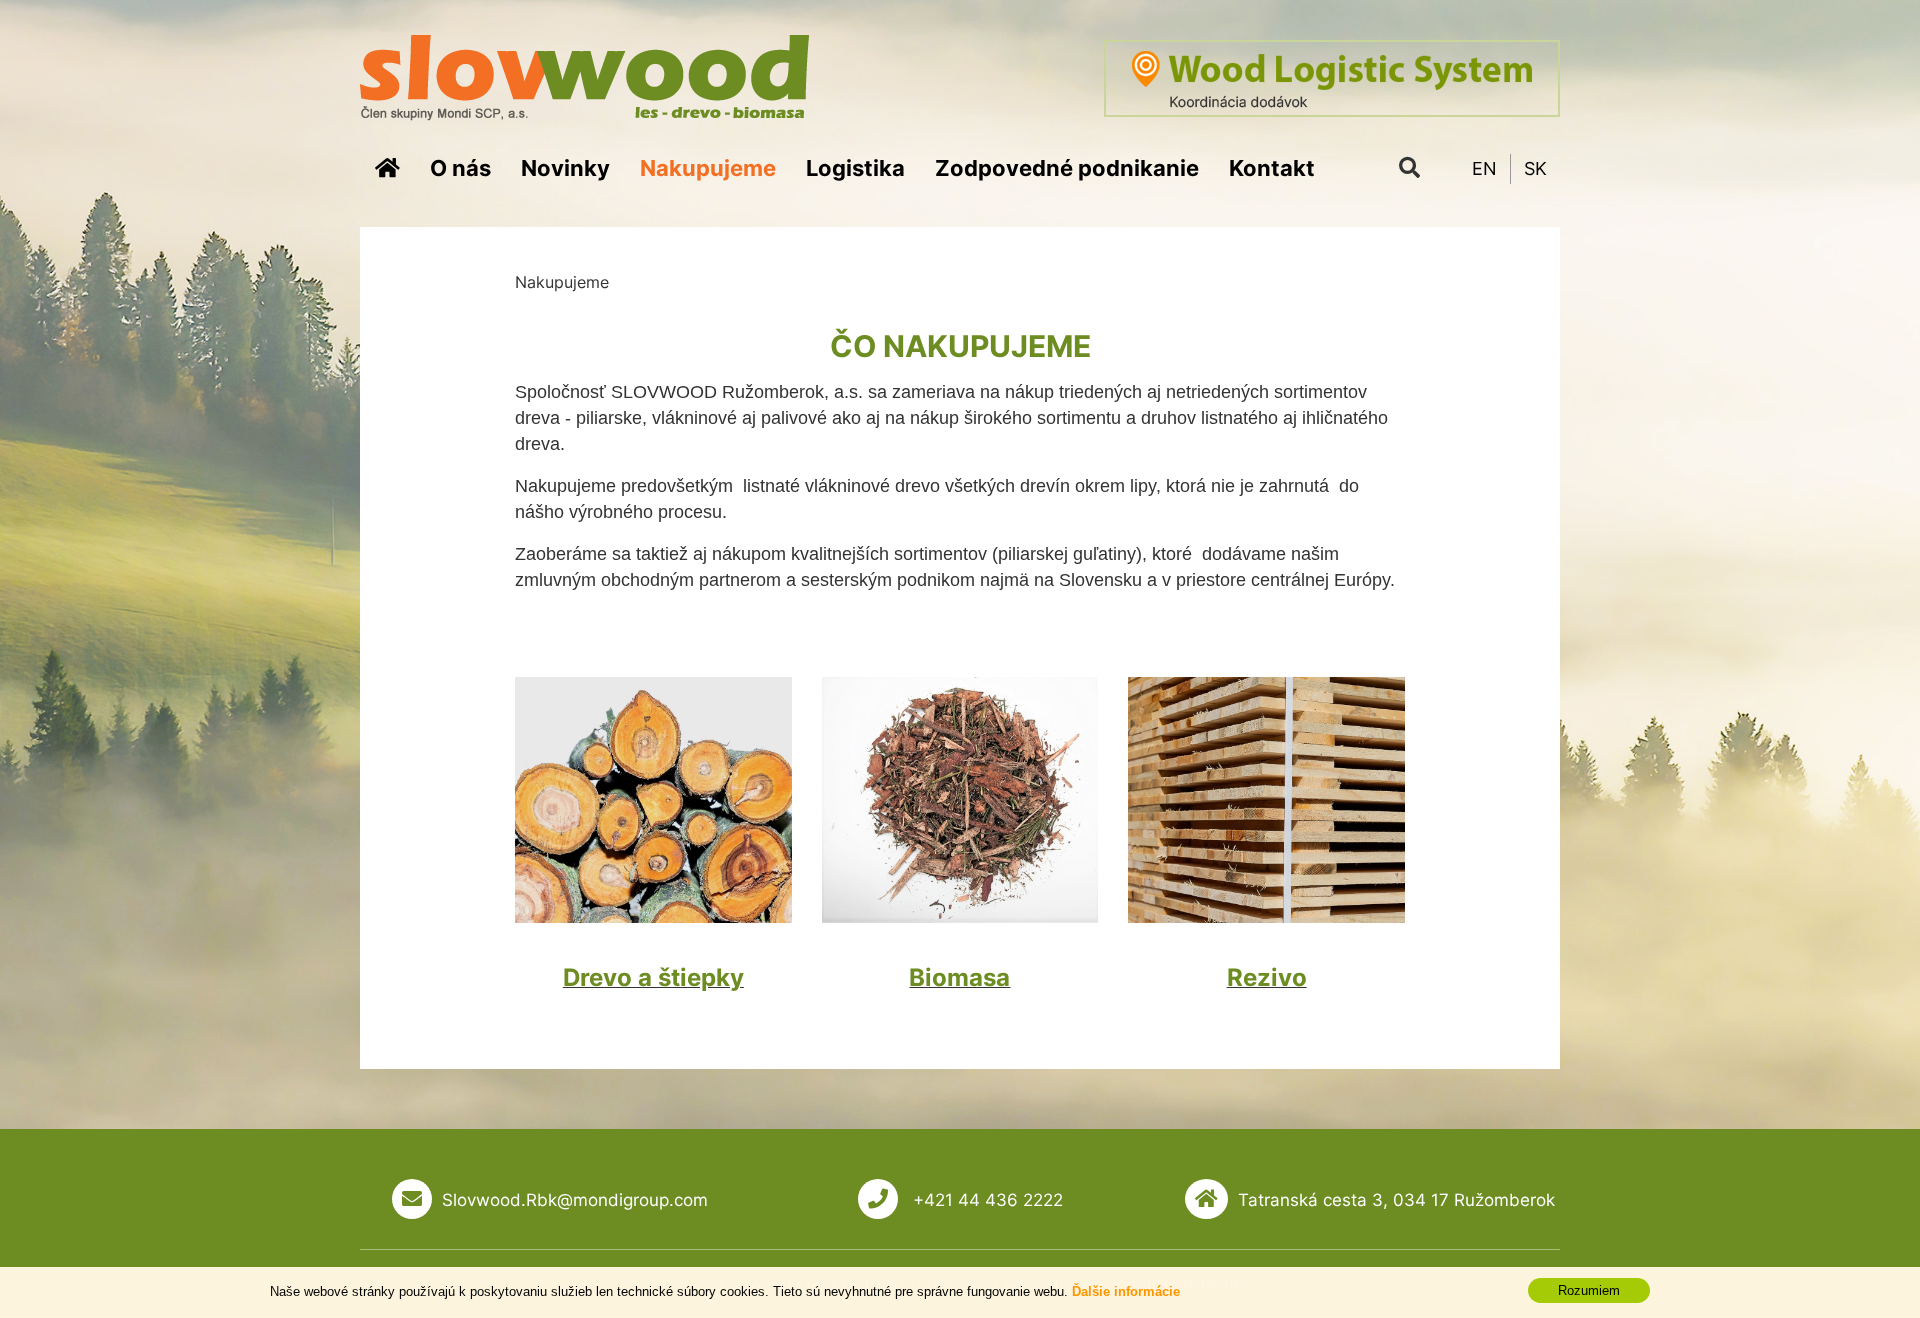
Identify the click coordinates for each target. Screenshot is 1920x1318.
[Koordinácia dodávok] (1332, 78)
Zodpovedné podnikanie (1067, 168)
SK (1535, 168)
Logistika (855, 168)
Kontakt (1272, 168)
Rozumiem (1589, 1290)
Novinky (565, 168)
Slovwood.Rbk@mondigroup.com (575, 1200)
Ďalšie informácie (1126, 1291)
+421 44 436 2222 (985, 1200)
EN (1484, 168)
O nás (460, 168)
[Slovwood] (585, 76)
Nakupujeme (708, 168)
